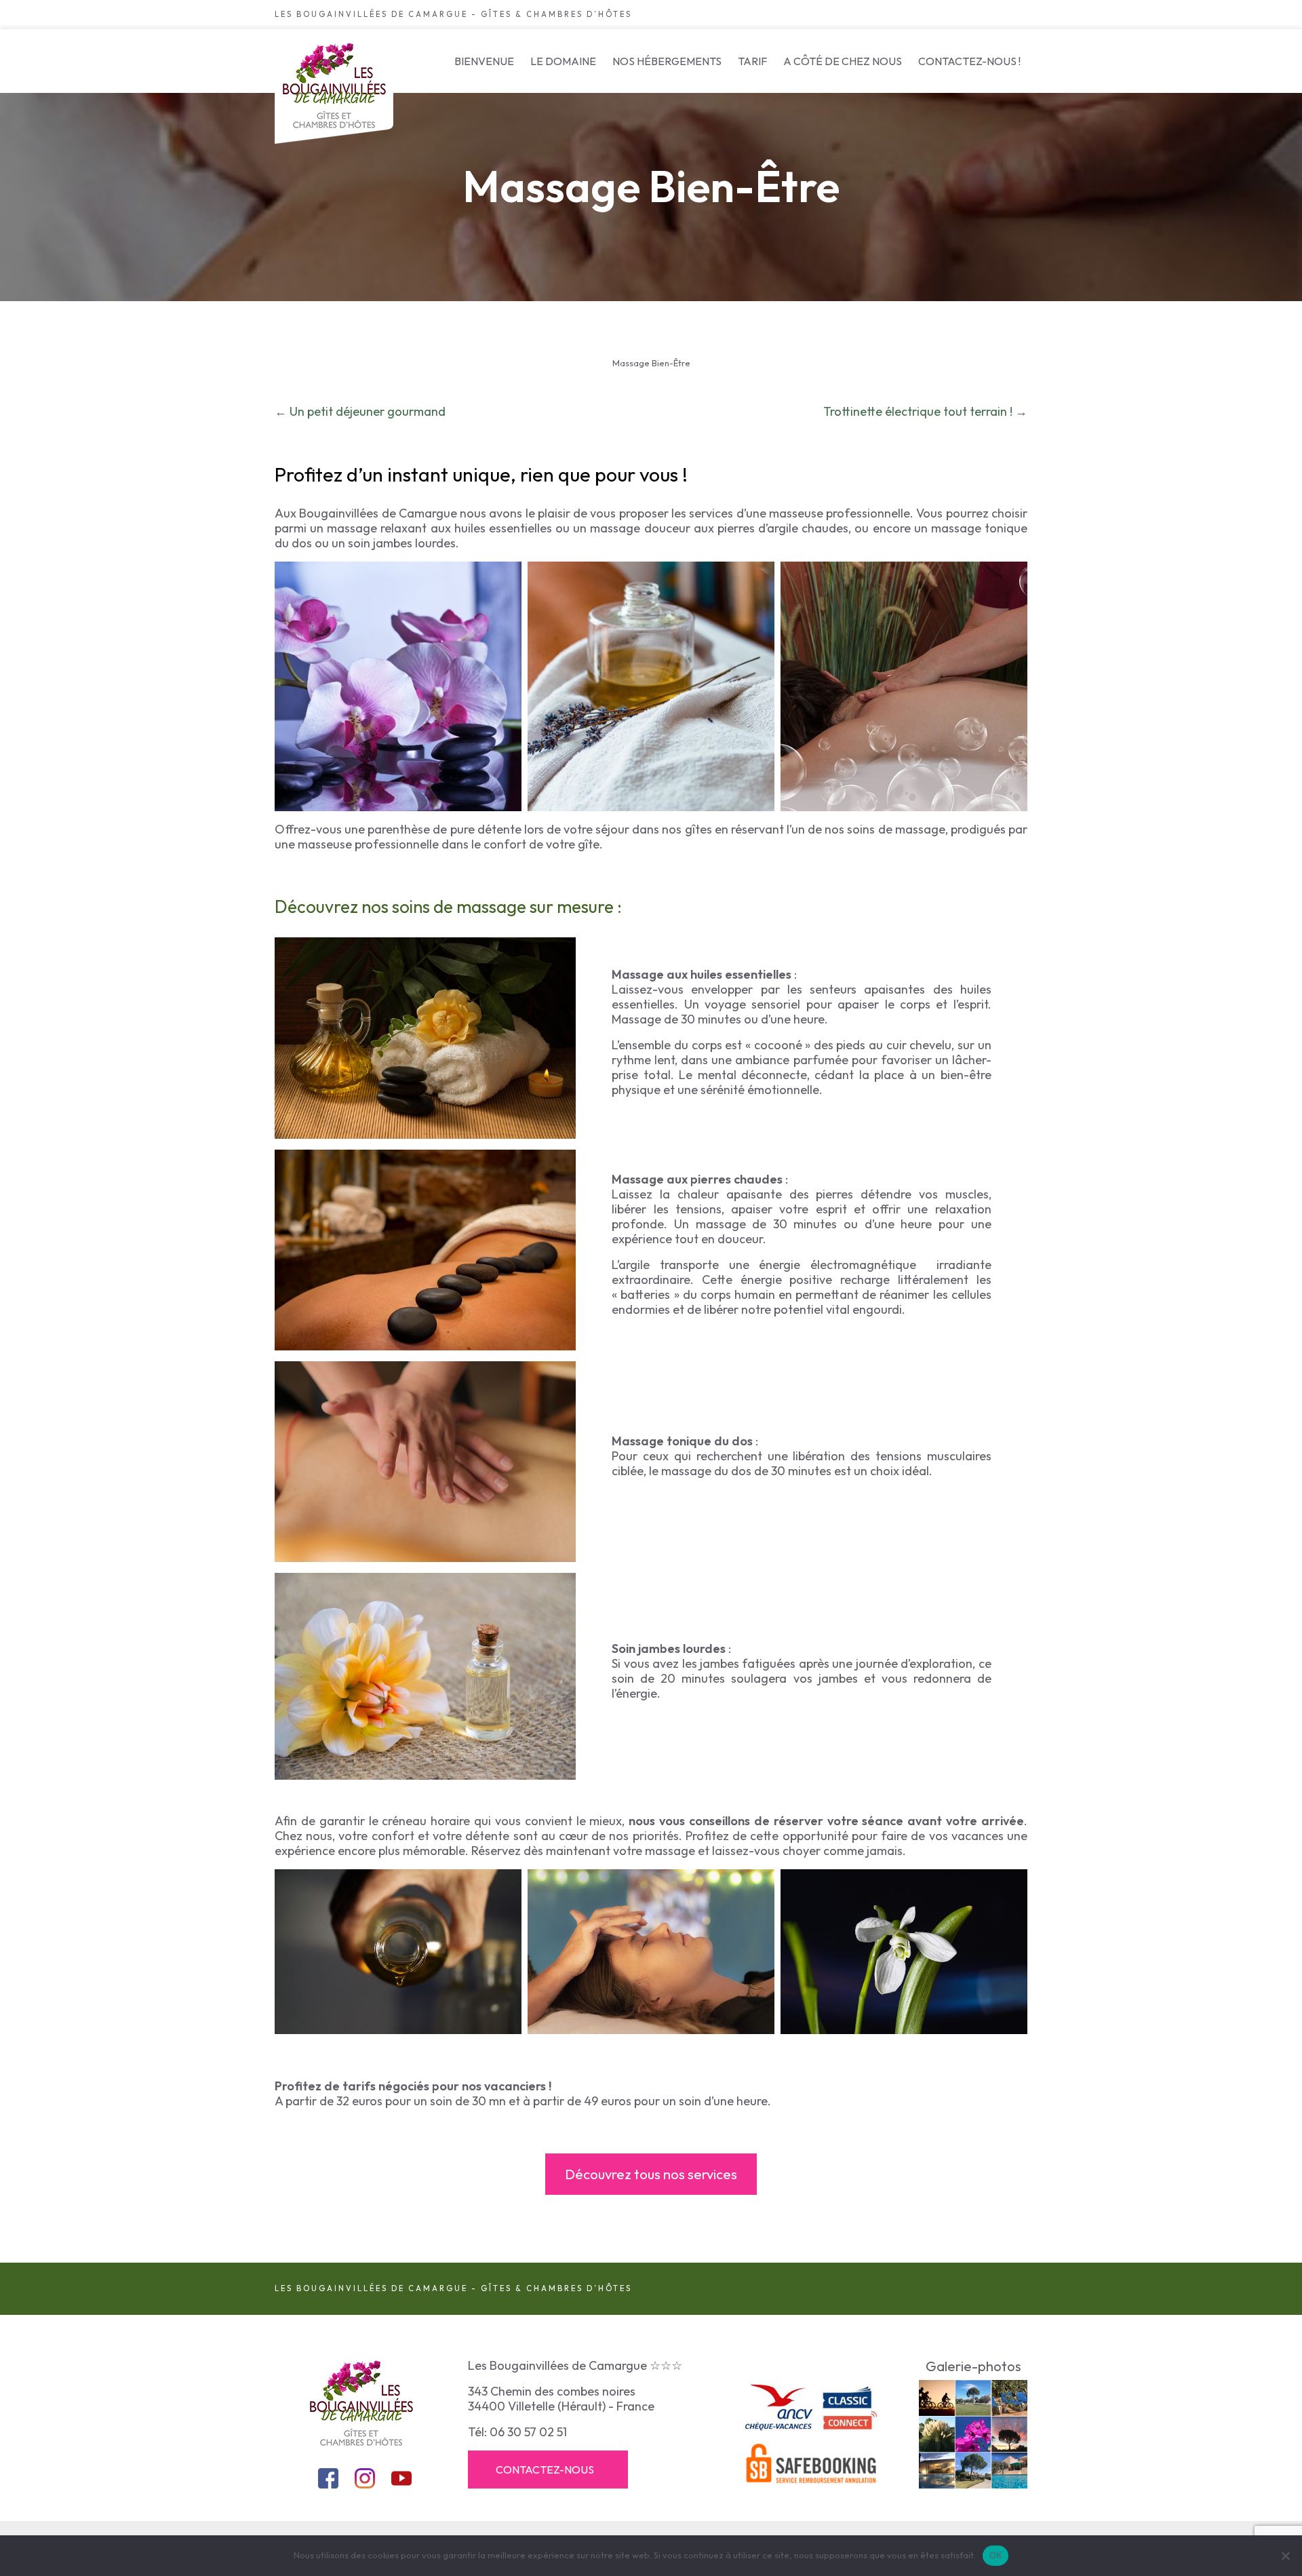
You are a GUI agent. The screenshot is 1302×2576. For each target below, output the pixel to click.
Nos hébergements (667, 61)
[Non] (1285, 2556)
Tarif (752, 61)
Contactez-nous (545, 2470)
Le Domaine (563, 61)
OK (996, 2555)
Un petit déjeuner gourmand (368, 411)
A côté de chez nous (843, 61)
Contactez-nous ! (969, 61)
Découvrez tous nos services (651, 2174)
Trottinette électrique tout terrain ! (918, 411)
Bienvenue (484, 61)
